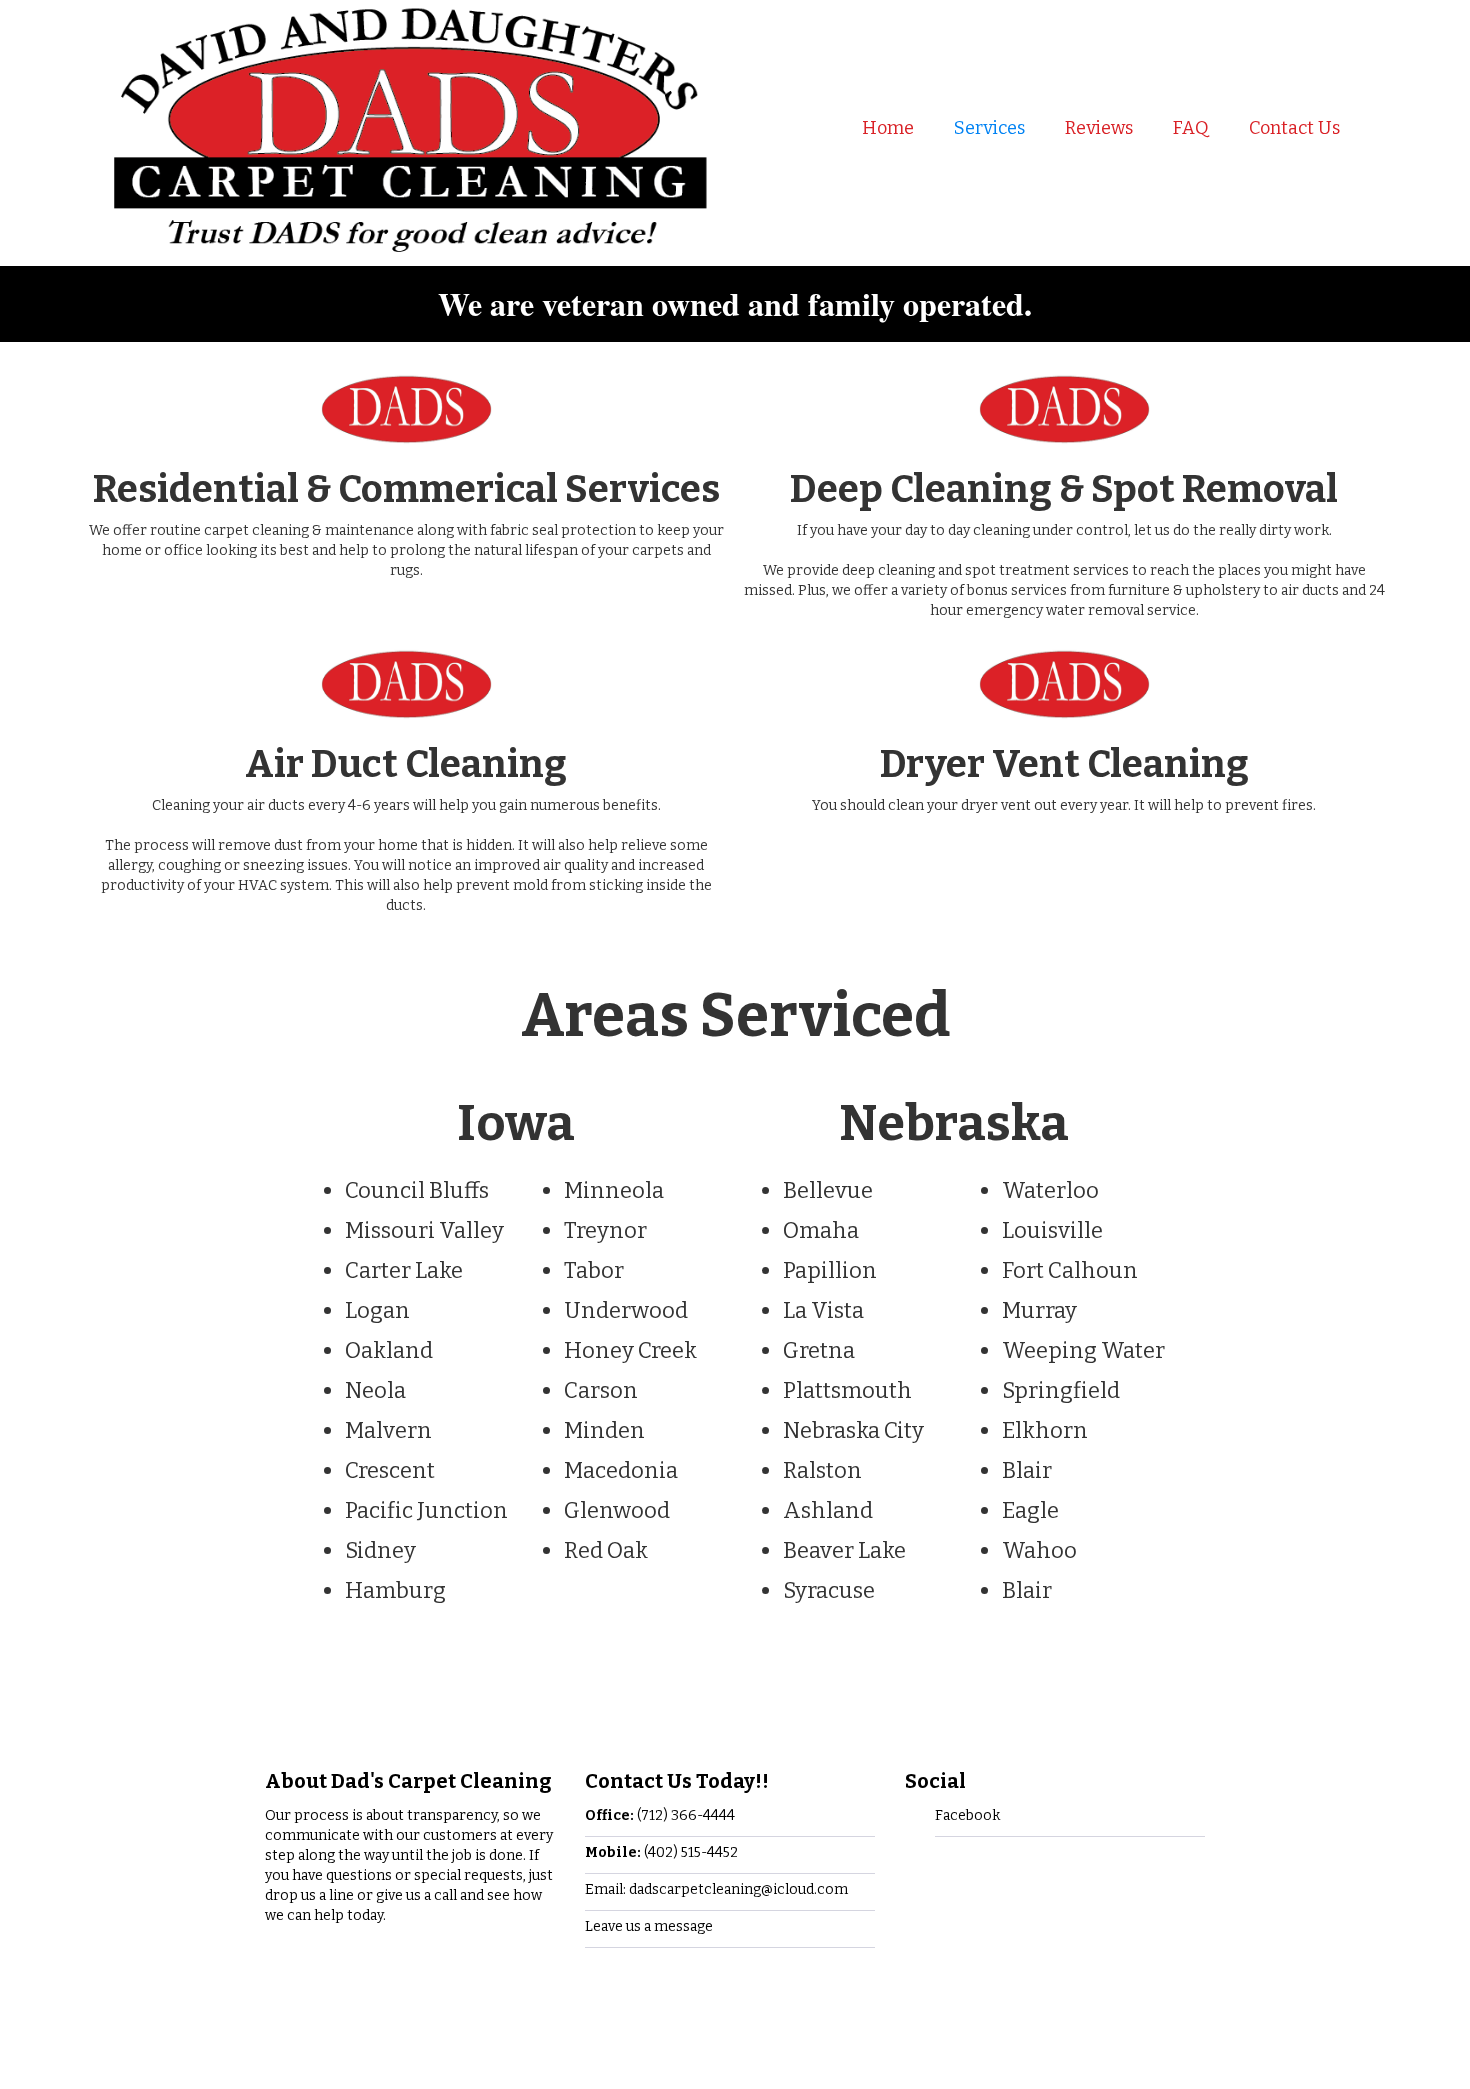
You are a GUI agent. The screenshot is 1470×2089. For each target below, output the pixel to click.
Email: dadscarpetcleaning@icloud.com (716, 1889)
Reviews (1099, 128)
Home (888, 128)
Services (989, 128)
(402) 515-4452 (661, 1852)
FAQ (1191, 128)
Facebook (967, 1815)
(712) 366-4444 (660, 1815)
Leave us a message (649, 1926)
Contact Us (1294, 128)
